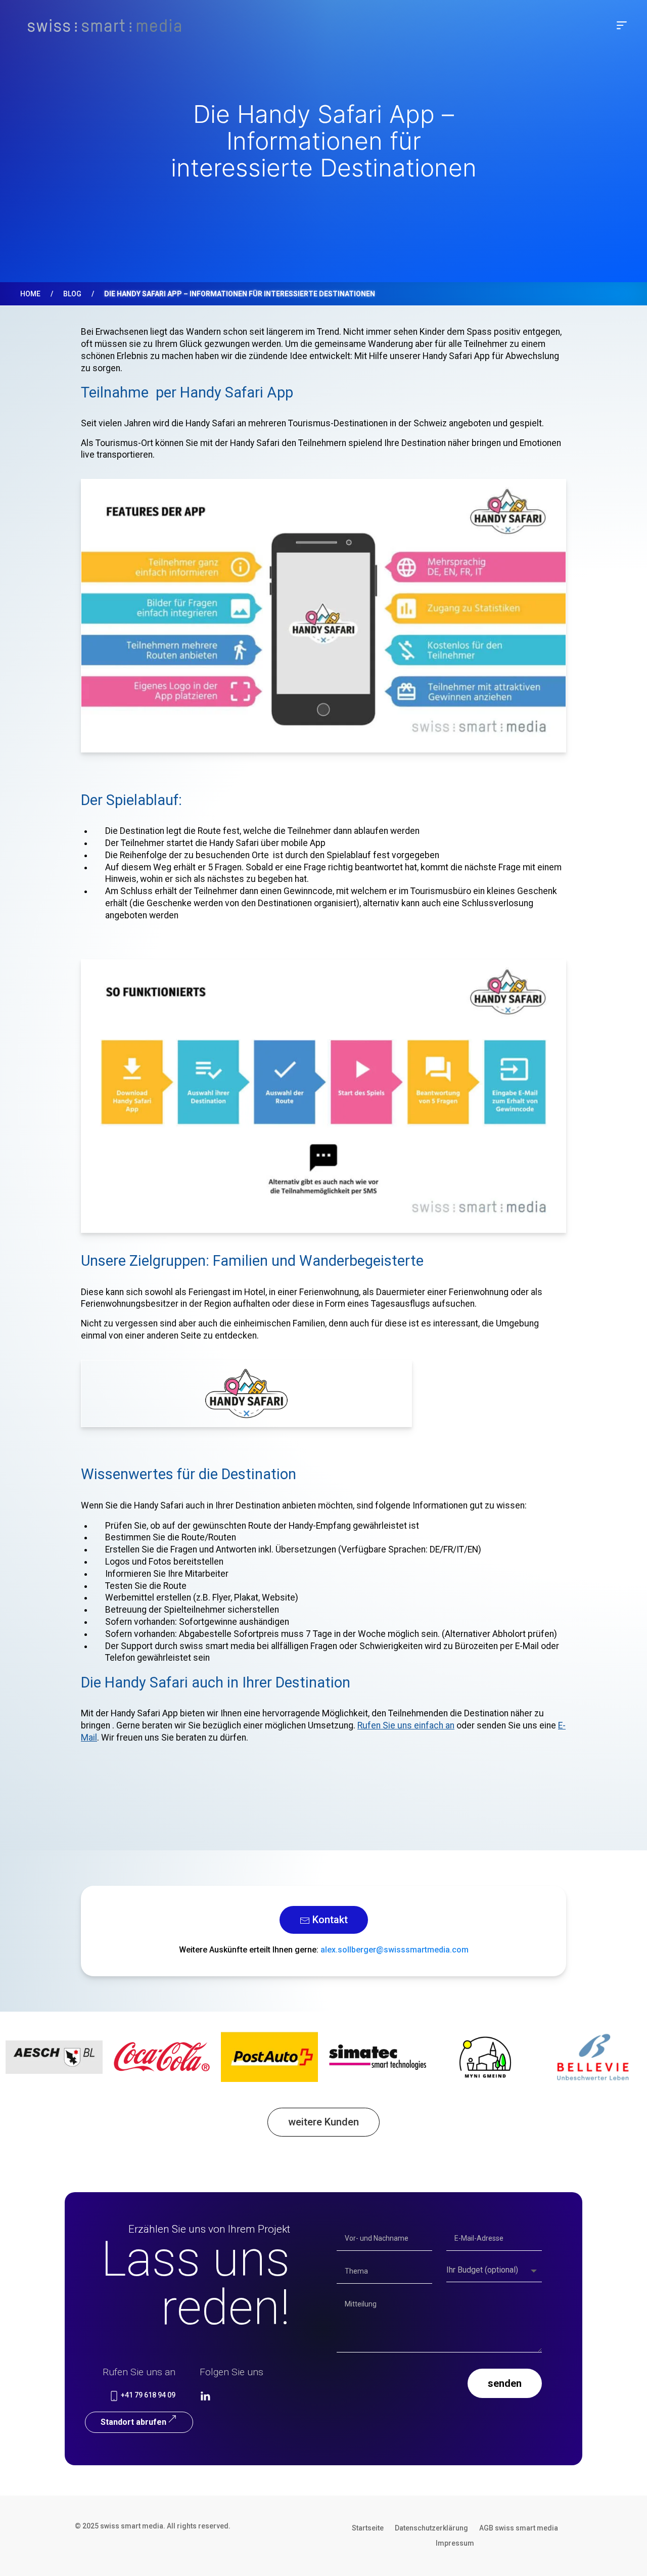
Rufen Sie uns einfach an (406, 1725)
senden (505, 2383)
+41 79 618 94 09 (147, 2395)
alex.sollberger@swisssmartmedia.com (395, 1950)
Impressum (455, 2543)
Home (30, 294)
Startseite (368, 2528)
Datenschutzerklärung (431, 2528)
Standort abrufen (133, 2422)
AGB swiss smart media (519, 2528)
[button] (622, 25)
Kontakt (329, 1920)
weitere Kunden (323, 2122)
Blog (72, 294)
